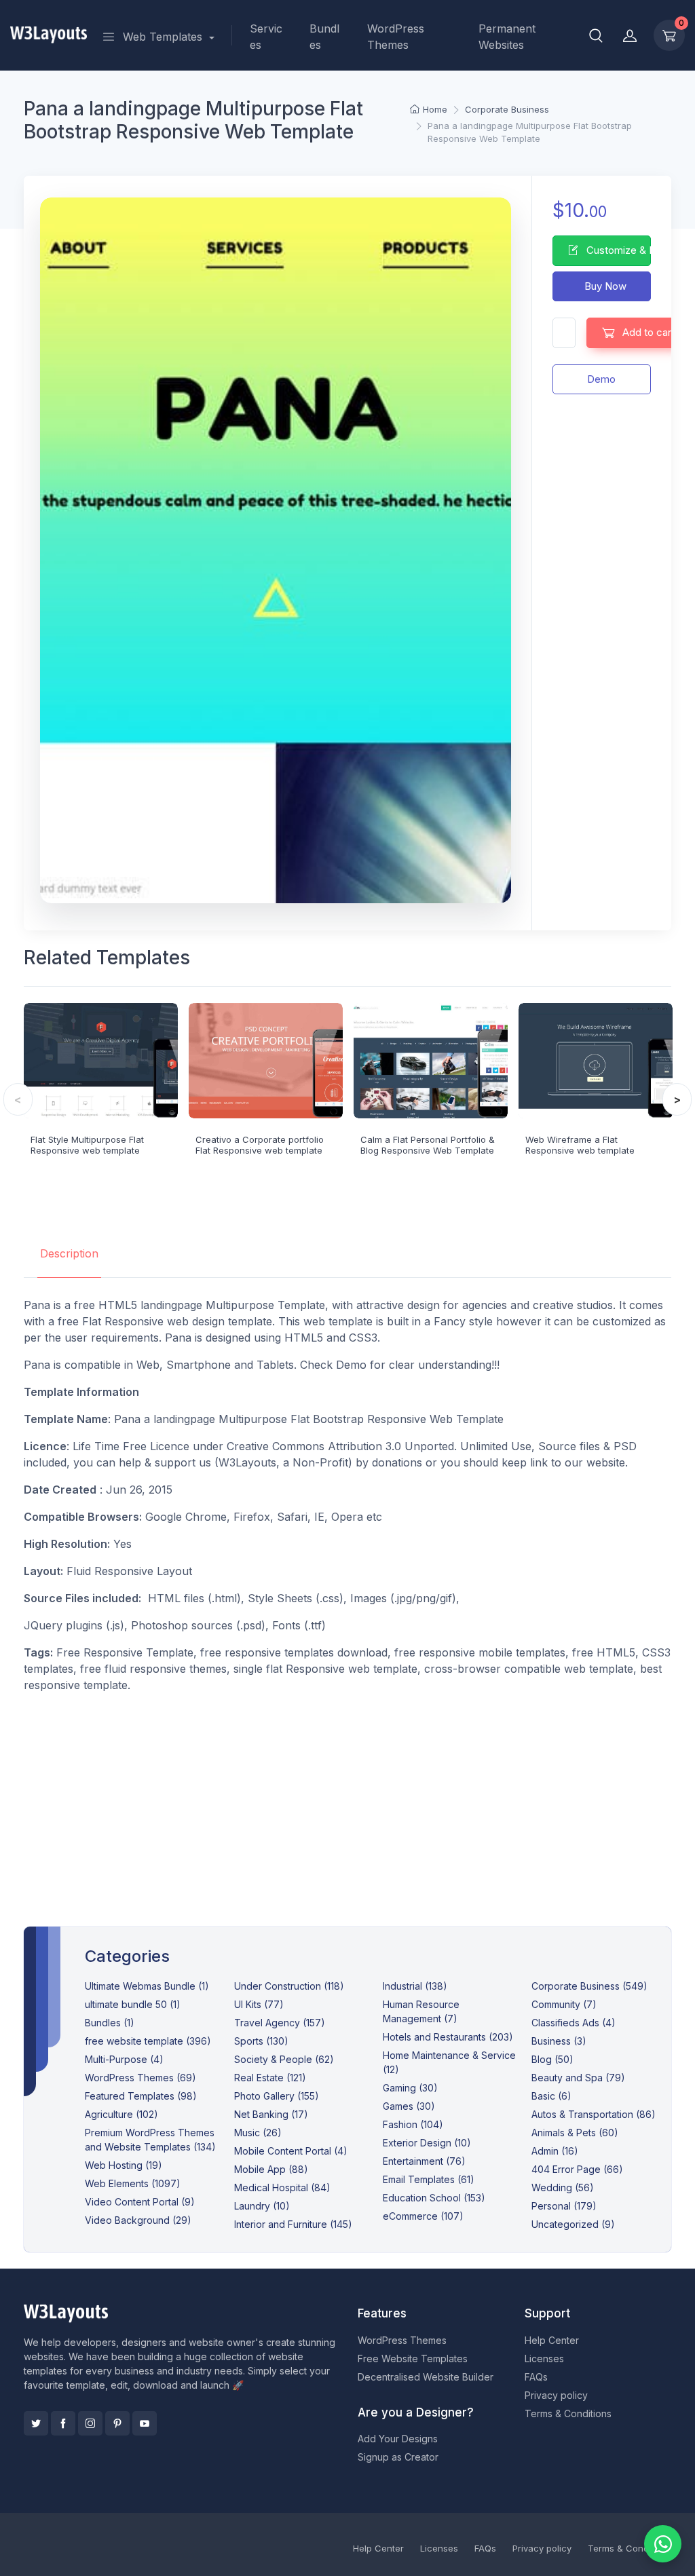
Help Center (552, 2340)
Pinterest (117, 2423)
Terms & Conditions (568, 2413)
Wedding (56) (563, 2187)
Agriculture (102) (121, 2114)
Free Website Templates (413, 2359)
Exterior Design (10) (427, 2143)
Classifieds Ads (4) (574, 2023)
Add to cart (647, 332)
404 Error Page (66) (577, 2169)
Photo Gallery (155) (277, 2096)
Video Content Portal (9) (140, 2202)
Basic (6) (551, 2096)
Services (266, 37)
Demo (601, 379)
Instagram (90, 2423)
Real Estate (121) (270, 2078)
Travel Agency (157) (280, 2023)
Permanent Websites (507, 37)
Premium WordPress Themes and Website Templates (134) (150, 2140)
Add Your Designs (398, 2439)
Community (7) (564, 2004)
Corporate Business (507, 109)
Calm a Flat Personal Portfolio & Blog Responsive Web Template (428, 1145)
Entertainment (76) (424, 2161)
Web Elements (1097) (133, 2183)
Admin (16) (555, 2151)
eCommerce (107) (423, 2216)
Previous (18, 1099)
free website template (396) (148, 2041)
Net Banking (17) (271, 2114)
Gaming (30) (410, 2088)
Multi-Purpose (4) (124, 2059)
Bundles (324, 37)
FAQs (536, 2377)
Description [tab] (69, 1253)
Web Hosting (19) (124, 2165)
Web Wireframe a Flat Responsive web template (580, 1145)
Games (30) (409, 2106)
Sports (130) (261, 2041)
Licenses (544, 2359)
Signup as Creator (398, 2457)
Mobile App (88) (271, 2169)
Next (677, 1099)
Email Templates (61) (429, 2179)
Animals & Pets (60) (575, 2133)
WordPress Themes (396, 37)
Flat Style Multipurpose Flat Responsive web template (87, 1145)
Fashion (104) (413, 2124)
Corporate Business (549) (589, 1986)
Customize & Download (617, 250)
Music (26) (258, 2133)
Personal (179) (564, 2206)
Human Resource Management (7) (421, 2011)
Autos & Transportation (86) (594, 2114)
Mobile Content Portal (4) (291, 2151)
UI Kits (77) (259, 2004)
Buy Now (604, 286)
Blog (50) (552, 2059)
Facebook (63, 2423)
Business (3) (559, 2041)
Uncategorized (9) (573, 2224)
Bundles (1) (110, 2023)
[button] (596, 35)
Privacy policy (556, 2395)
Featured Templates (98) (141, 2096)
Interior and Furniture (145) (293, 2224)
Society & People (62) (284, 2059)
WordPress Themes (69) (140, 2078)
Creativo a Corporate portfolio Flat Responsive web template (260, 1145)
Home (435, 109)
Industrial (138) (415, 1986)
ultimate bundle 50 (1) (133, 2004)
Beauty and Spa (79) (578, 2078)
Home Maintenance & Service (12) (449, 2062)
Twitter (36, 2423)
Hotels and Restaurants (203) (448, 2037)
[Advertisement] (348, 1799)
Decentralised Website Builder (426, 2377)
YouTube (145, 2423)
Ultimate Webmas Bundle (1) (147, 1986)
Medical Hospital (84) (282, 2187)
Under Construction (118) (289, 1986)
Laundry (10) (262, 2206)
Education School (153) (434, 2198)
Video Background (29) (138, 2220)
